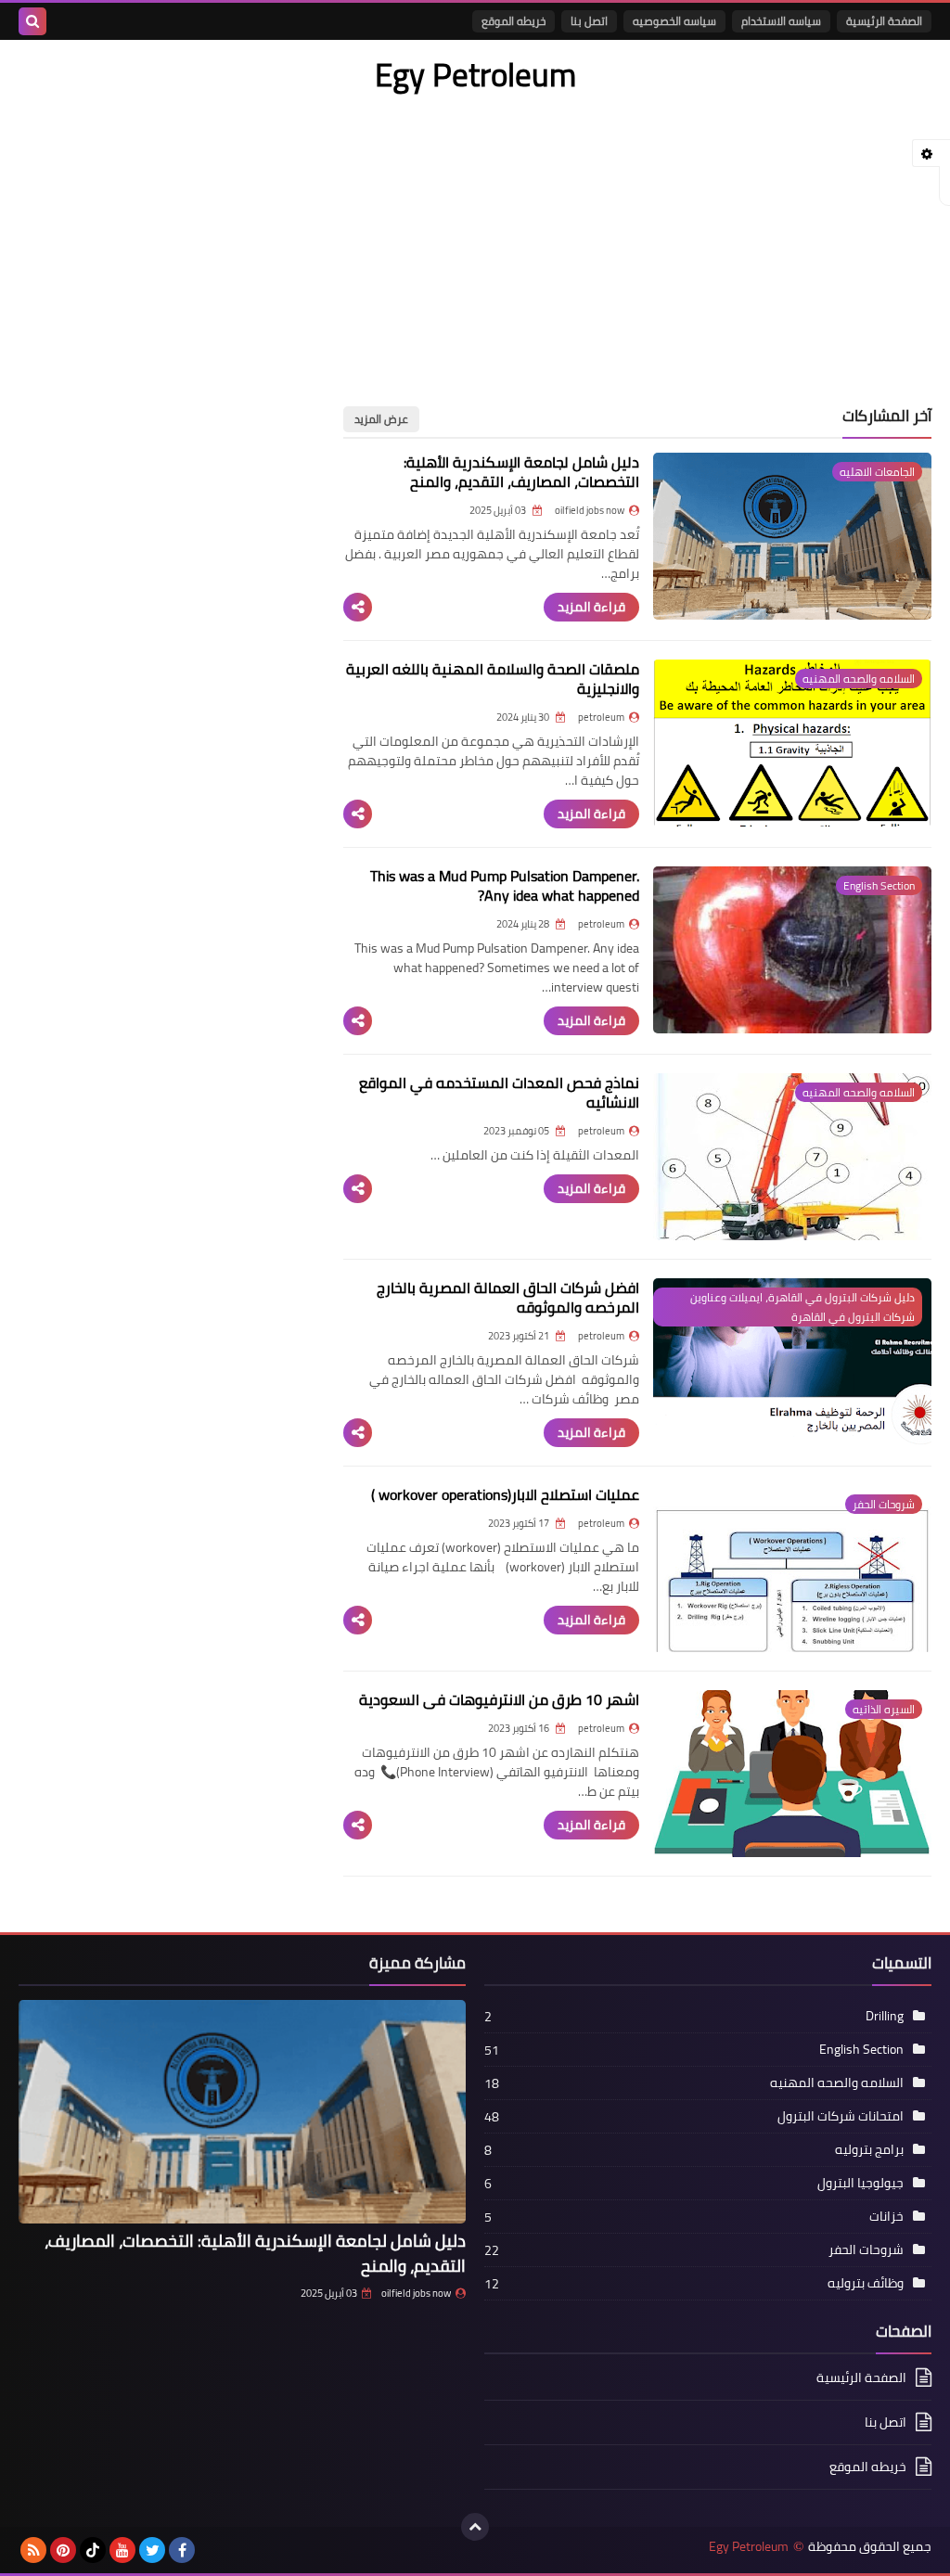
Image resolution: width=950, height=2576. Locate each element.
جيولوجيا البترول (860, 2183)
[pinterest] (63, 2550)
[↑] (475, 2527)
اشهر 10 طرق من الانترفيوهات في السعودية (499, 1699)
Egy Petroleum (749, 2547)
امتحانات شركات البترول (841, 2116)
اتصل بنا (589, 21)
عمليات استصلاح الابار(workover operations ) (505, 1494)
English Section (861, 2049)
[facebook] (182, 2550)
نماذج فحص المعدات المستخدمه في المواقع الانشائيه (499, 1092)
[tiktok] (93, 2550)
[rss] (33, 2550)
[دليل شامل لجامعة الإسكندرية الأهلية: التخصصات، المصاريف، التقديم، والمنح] (242, 2112)
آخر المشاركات (887, 416)
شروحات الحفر (866, 2249)
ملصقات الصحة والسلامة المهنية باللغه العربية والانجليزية (493, 679)
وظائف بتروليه (866, 2283)
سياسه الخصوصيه (674, 21)
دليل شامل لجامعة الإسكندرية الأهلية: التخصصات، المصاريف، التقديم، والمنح (521, 472)
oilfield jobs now (416, 2293)
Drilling (885, 2016)
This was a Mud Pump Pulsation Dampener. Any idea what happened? (505, 885)
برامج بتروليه (869, 2149)
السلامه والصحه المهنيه (837, 2083)
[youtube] (122, 2550)
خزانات (886, 2216)
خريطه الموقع (514, 21)
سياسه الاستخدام (781, 21)
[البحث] (32, 21)
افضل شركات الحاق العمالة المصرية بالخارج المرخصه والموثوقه (508, 1297)
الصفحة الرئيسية (884, 21)
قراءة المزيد (591, 607)
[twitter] (152, 2550)
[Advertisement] (475, 239)
